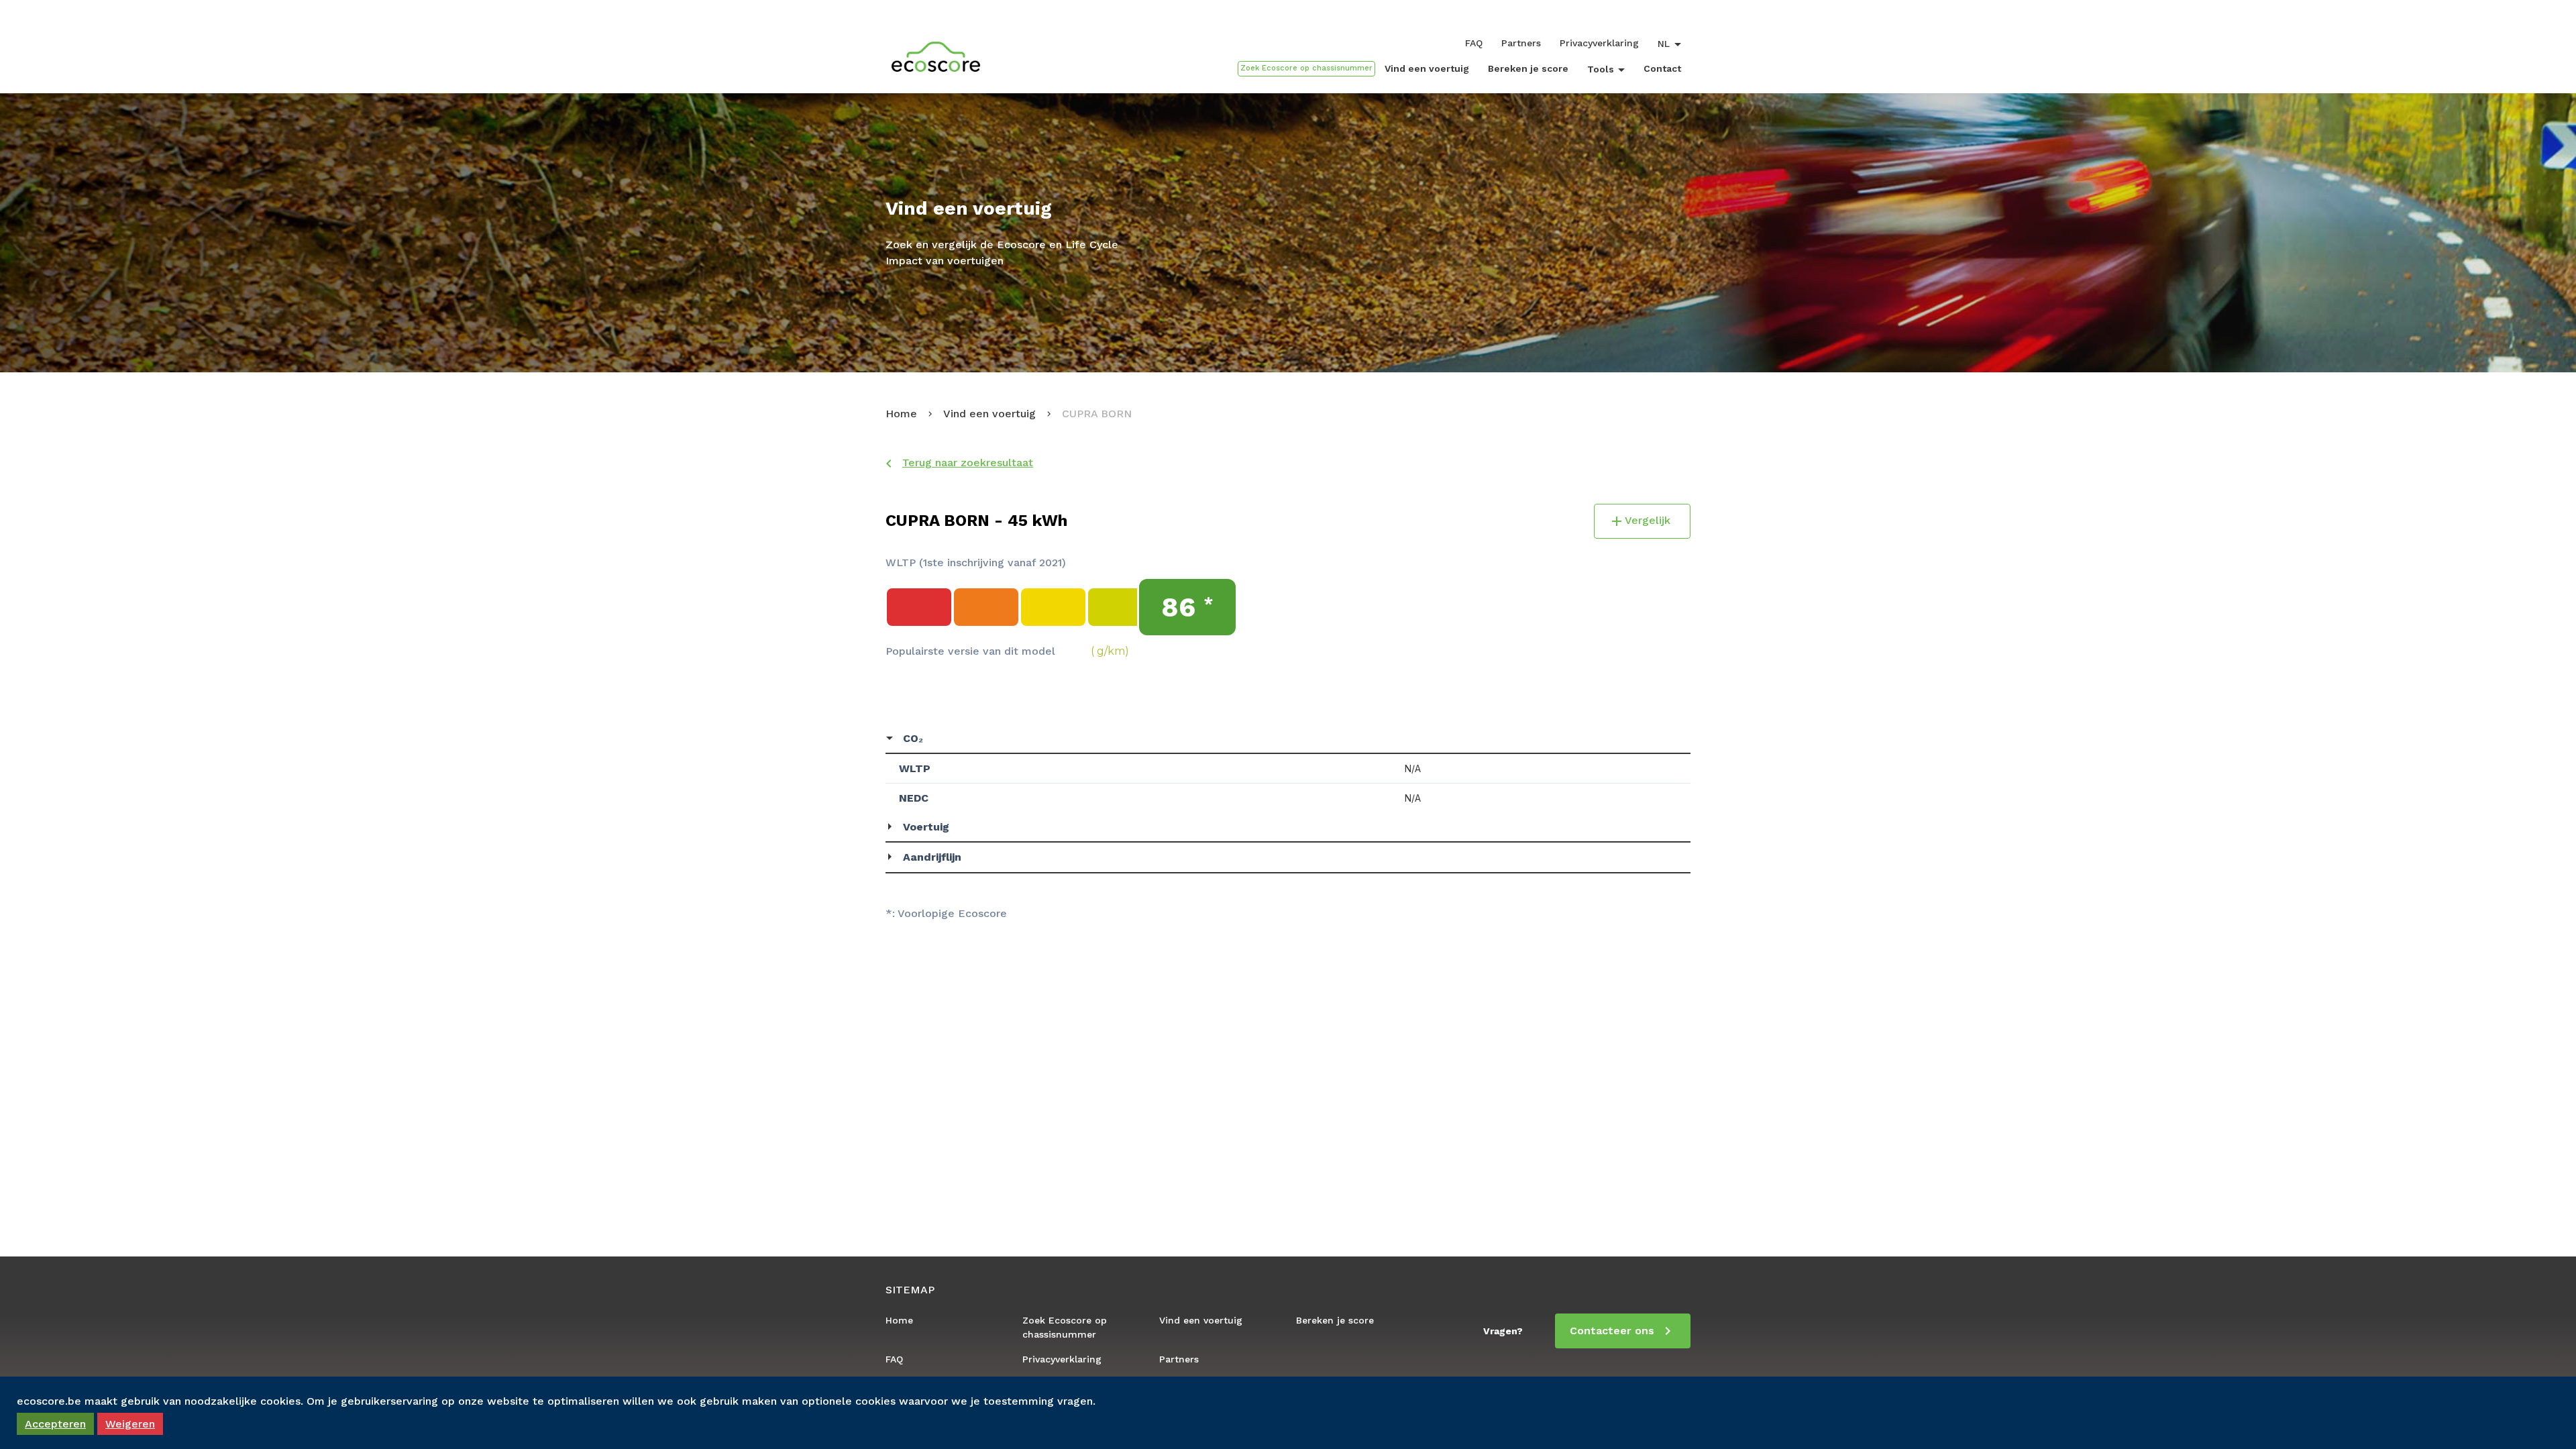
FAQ (1474, 43)
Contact (1662, 68)
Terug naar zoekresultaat (968, 463)
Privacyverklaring (1599, 43)
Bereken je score (1528, 68)
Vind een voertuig (1427, 68)
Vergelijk (1648, 520)
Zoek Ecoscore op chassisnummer (1065, 1327)
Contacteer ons (1612, 1331)
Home (901, 414)
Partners (1521, 43)
